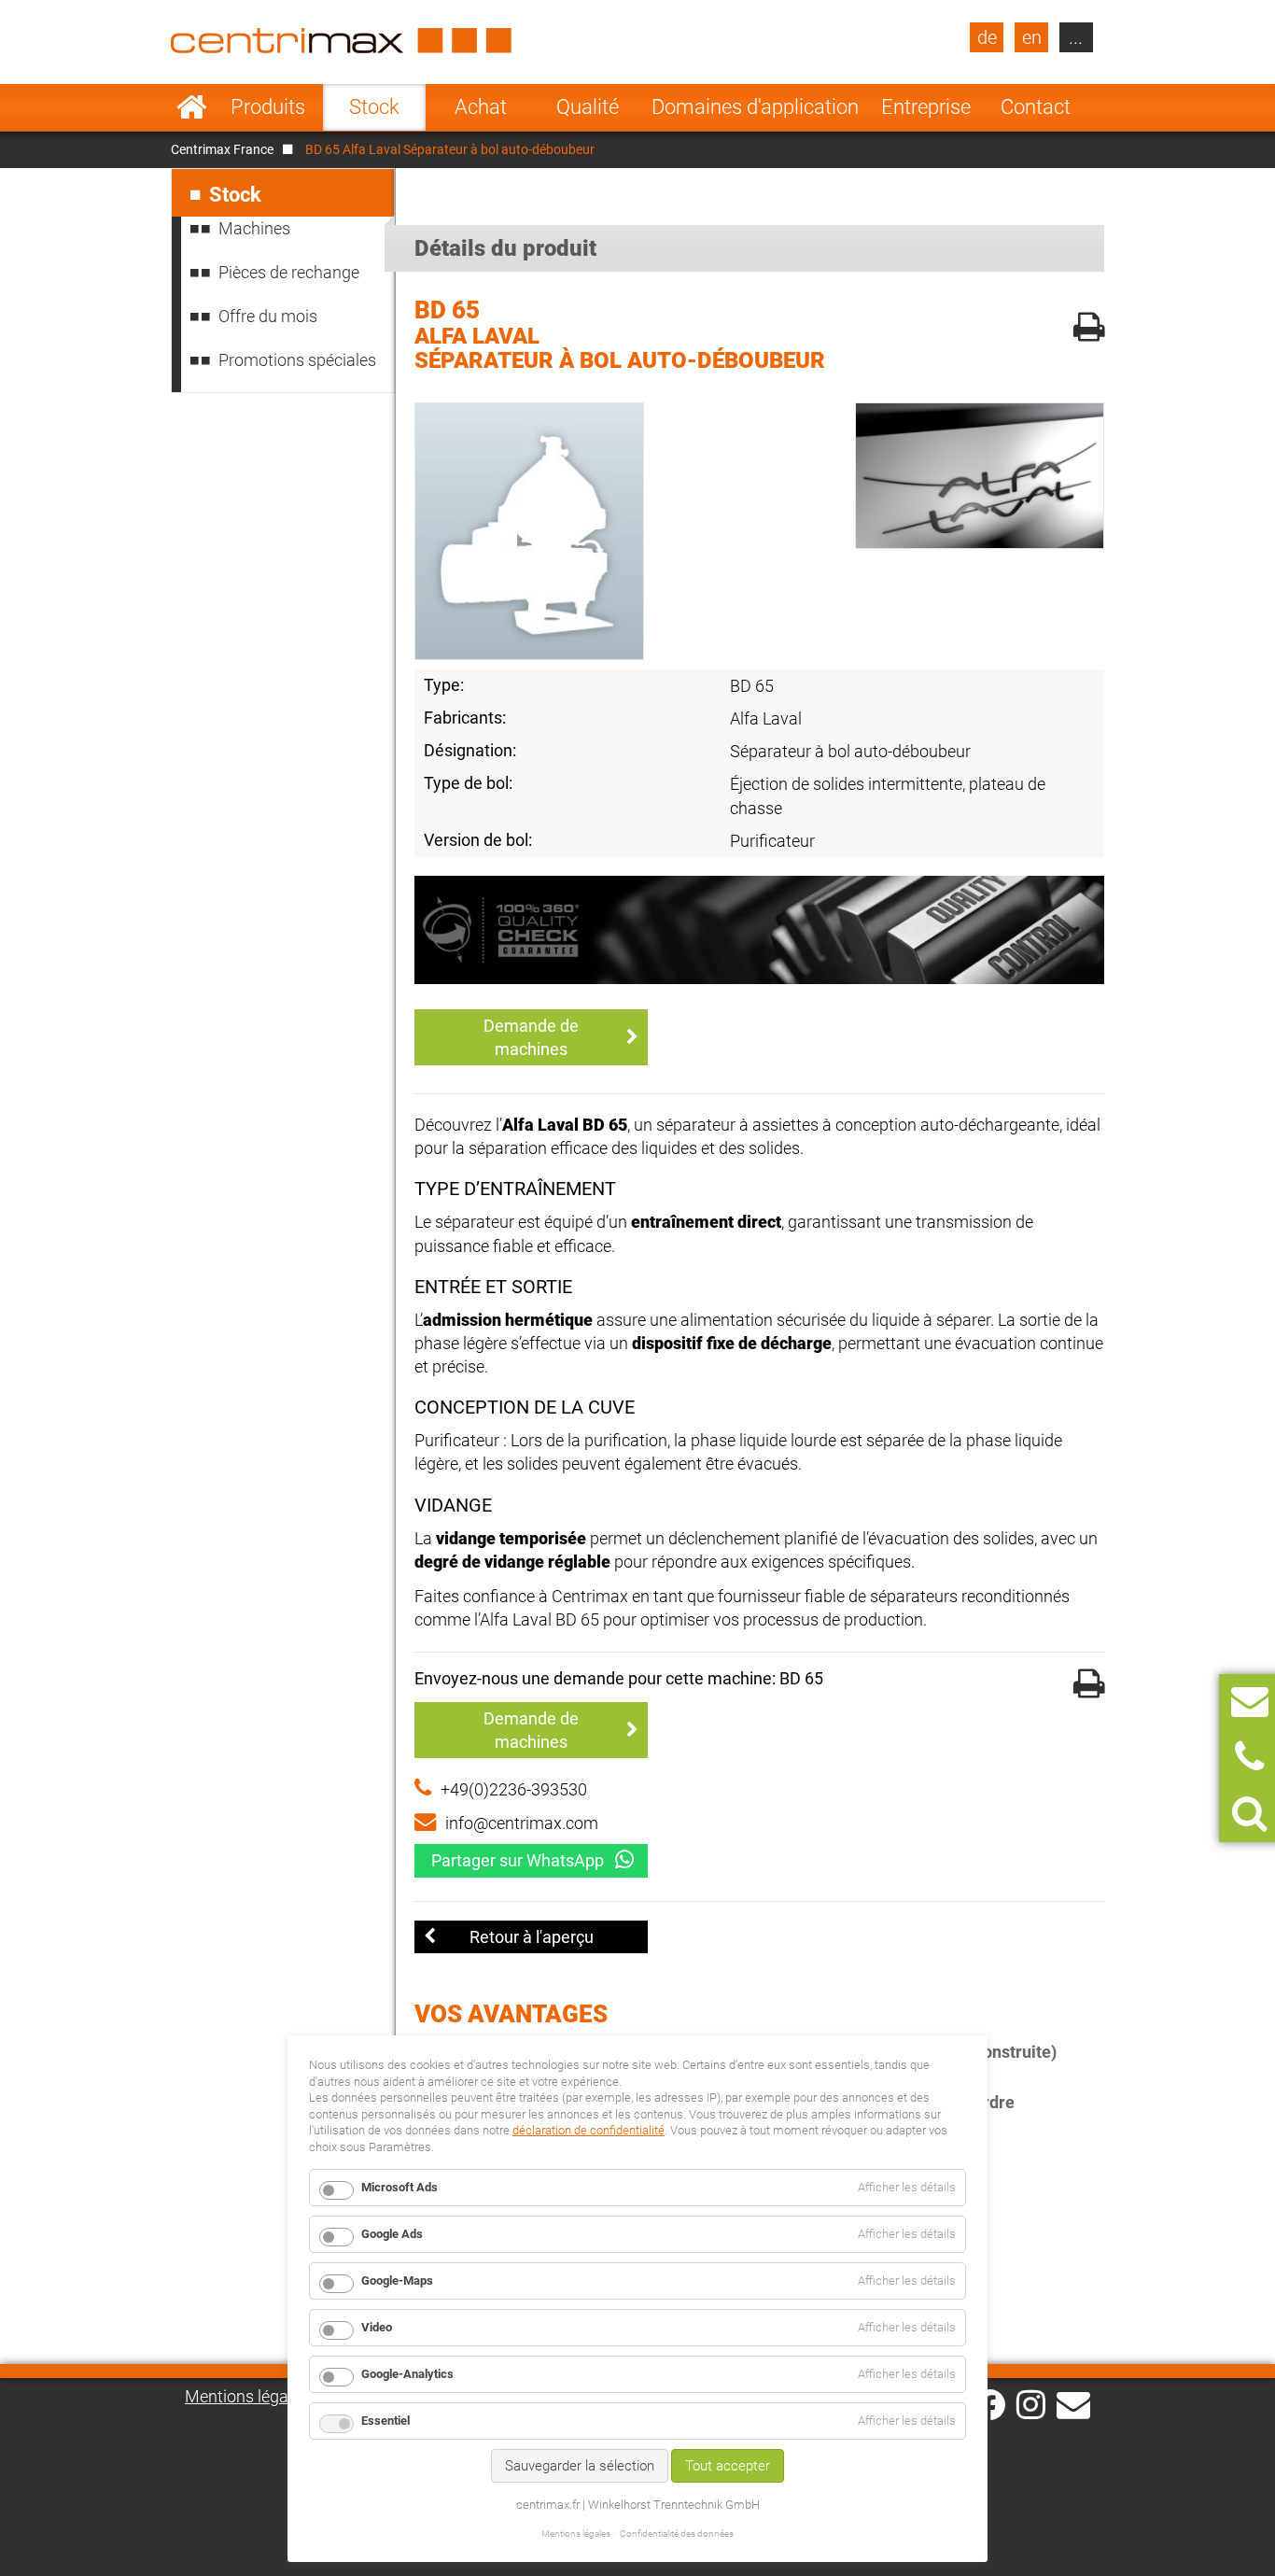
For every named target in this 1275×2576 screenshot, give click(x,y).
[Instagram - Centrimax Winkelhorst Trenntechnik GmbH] (1031, 2403)
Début (192, 107)
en (1032, 37)
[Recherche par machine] (1249, 1814)
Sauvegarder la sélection (580, 2466)
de (987, 37)
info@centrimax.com (522, 1823)
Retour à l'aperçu (532, 1937)
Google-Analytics (407, 2374)
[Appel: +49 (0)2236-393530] (1249, 1758)
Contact (1036, 107)
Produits (268, 107)
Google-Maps (397, 2280)
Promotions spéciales (297, 360)
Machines (254, 228)
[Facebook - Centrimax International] (990, 2405)
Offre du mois (268, 316)
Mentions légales (247, 2396)
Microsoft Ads (399, 2187)
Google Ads (392, 2234)
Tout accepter (728, 2466)
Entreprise (926, 107)
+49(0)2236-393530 (514, 1789)
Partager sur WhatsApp (518, 1860)
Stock (374, 107)
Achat (481, 107)
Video (377, 2327)
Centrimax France (222, 149)
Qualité (588, 107)
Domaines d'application (755, 107)
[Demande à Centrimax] (1250, 1702)
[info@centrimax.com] (1073, 2403)
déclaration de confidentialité (588, 2130)
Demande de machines (531, 1037)
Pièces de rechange (289, 272)
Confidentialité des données (677, 2534)
